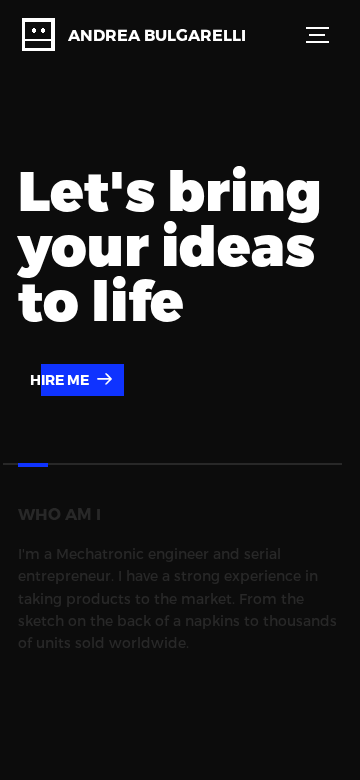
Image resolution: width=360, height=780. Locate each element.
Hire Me (61, 379)
